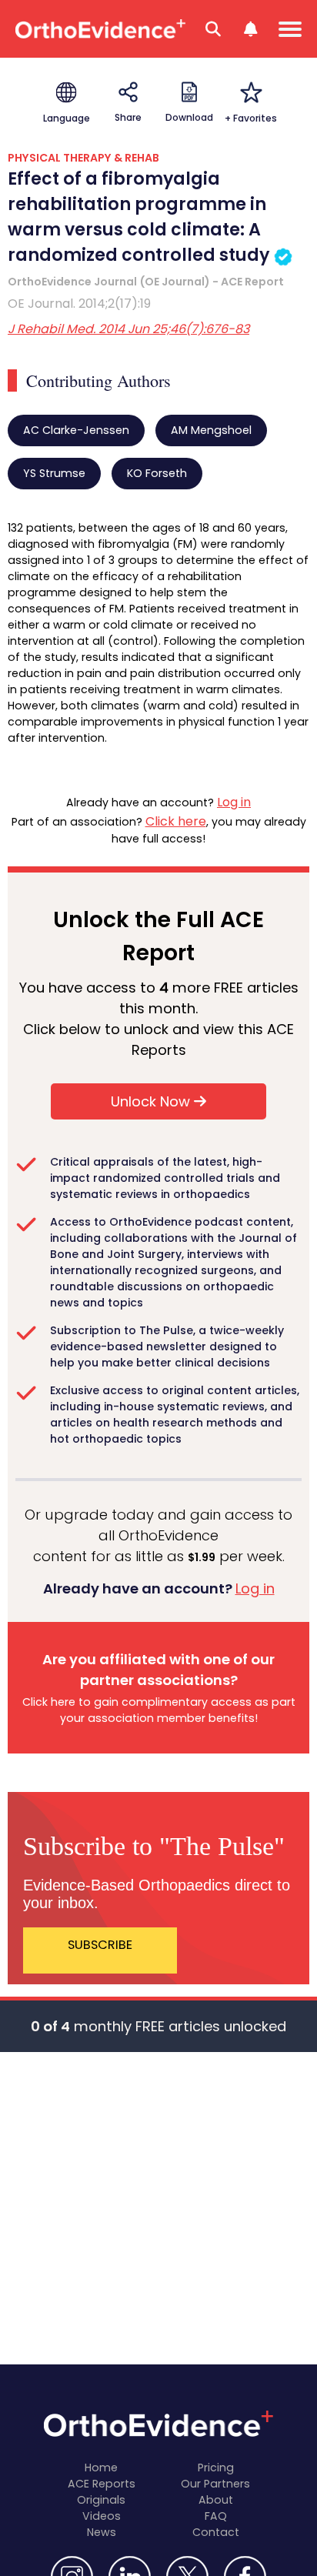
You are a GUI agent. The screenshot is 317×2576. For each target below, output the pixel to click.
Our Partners (215, 2484)
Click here (176, 821)
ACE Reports (102, 2484)
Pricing (216, 2468)
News (102, 2532)
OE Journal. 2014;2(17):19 (79, 304)
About (216, 2500)
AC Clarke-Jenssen (76, 430)
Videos (102, 2516)
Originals (101, 2500)
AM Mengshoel (211, 430)
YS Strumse (54, 473)
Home (101, 2468)
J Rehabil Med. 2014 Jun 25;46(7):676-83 (128, 329)
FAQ (216, 2516)
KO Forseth (157, 473)
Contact (216, 2532)
